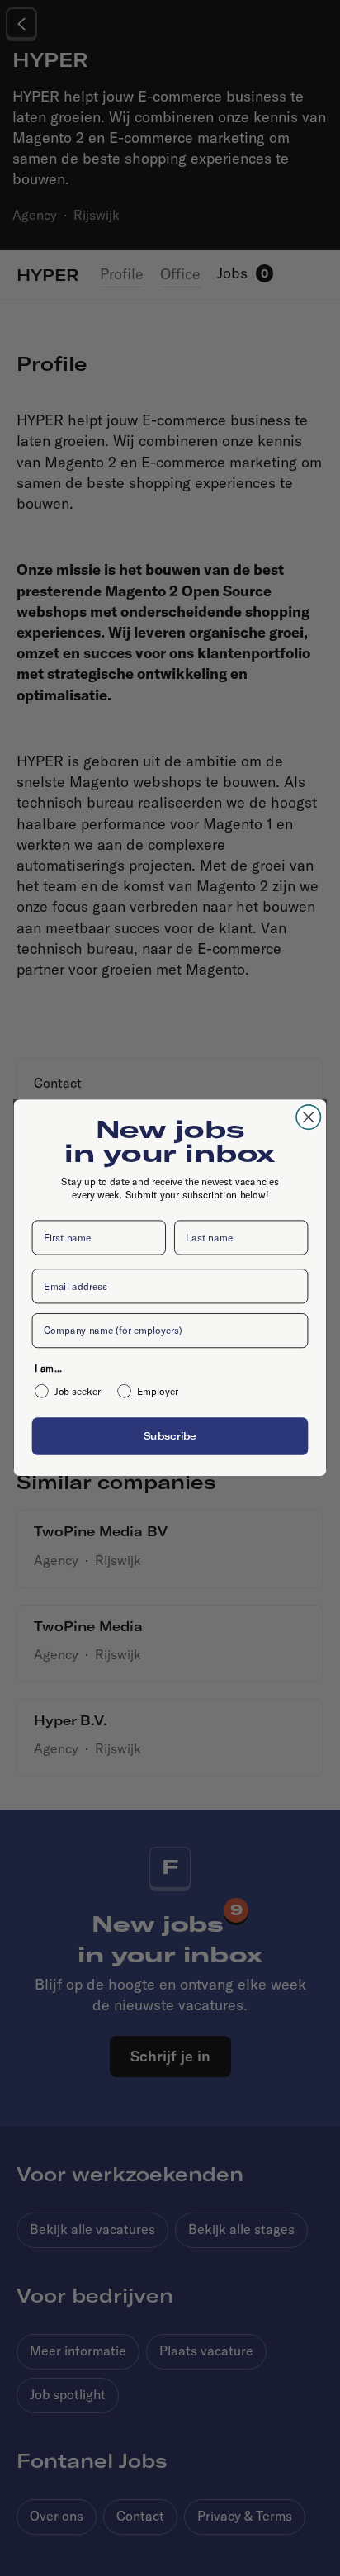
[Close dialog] (308, 1117)
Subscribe (170, 1436)
